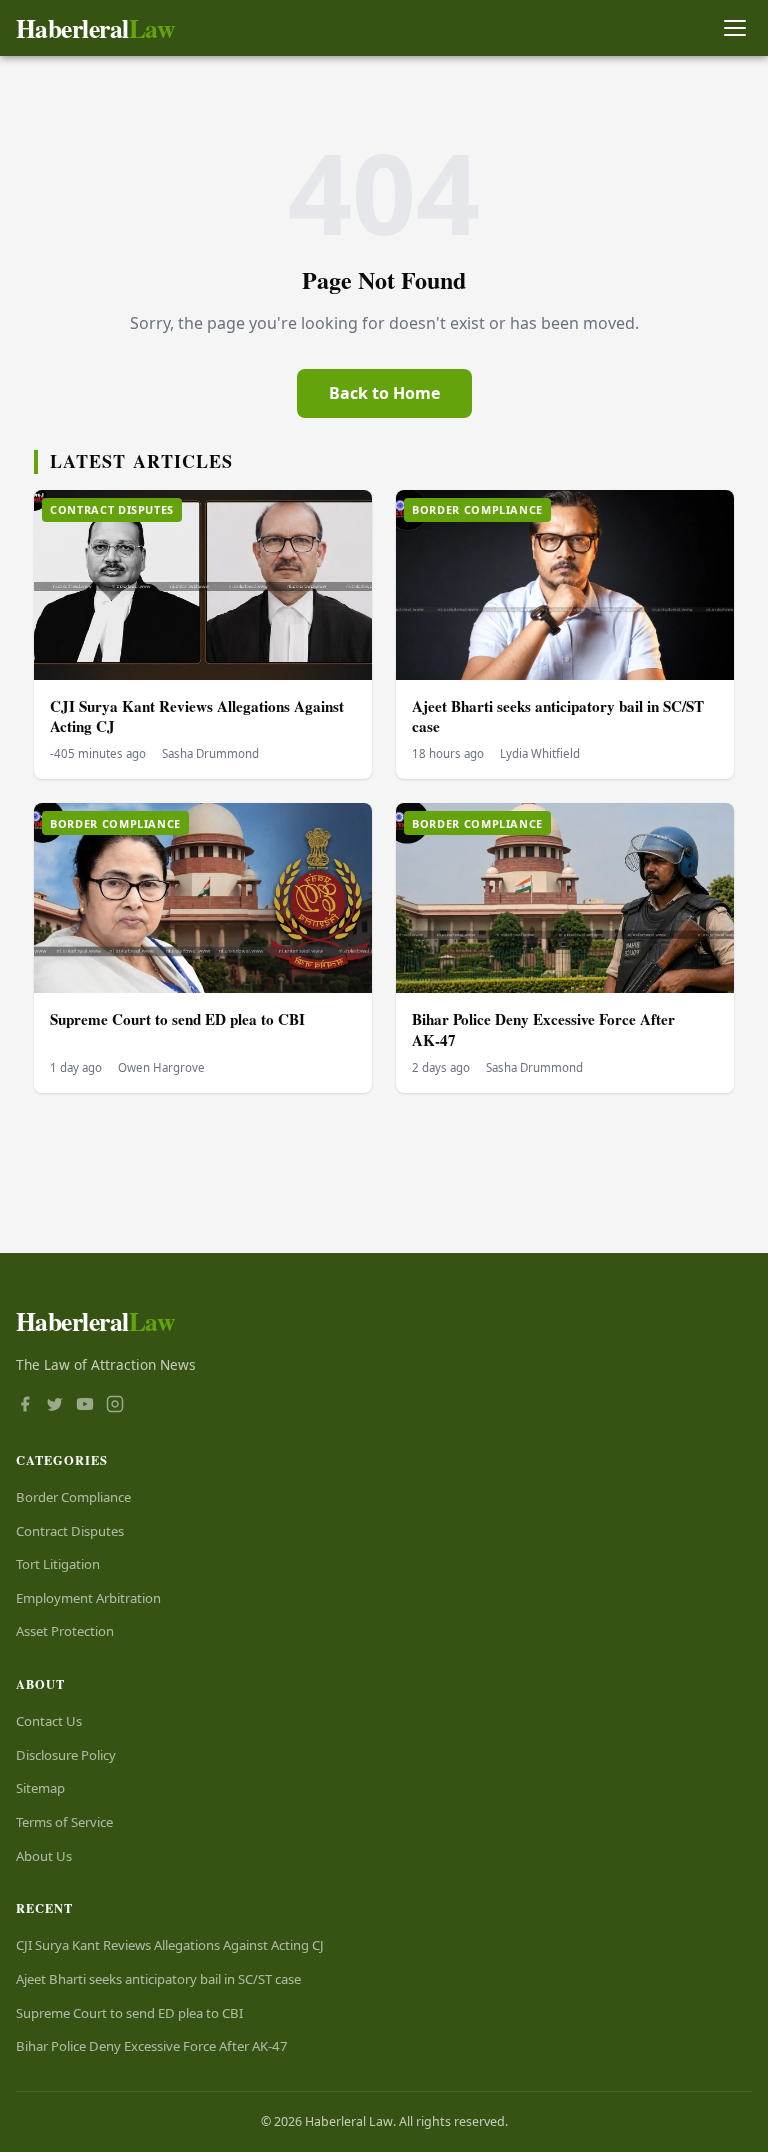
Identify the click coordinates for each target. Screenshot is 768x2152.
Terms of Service (64, 1822)
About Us (44, 1856)
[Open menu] (734, 28)
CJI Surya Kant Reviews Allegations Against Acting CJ (197, 716)
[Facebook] (25, 1406)
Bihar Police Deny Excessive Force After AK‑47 (543, 1029)
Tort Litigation (58, 1564)
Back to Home (384, 393)
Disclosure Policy (66, 1755)
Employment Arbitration (88, 1598)
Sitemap (40, 1788)
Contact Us (49, 1721)
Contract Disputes (70, 1531)
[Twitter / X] (55, 1406)
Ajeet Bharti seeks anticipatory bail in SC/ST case (558, 716)
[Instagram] (115, 1406)
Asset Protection (65, 1631)
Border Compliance (73, 1497)
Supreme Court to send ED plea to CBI (177, 1019)
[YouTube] (85, 1406)
